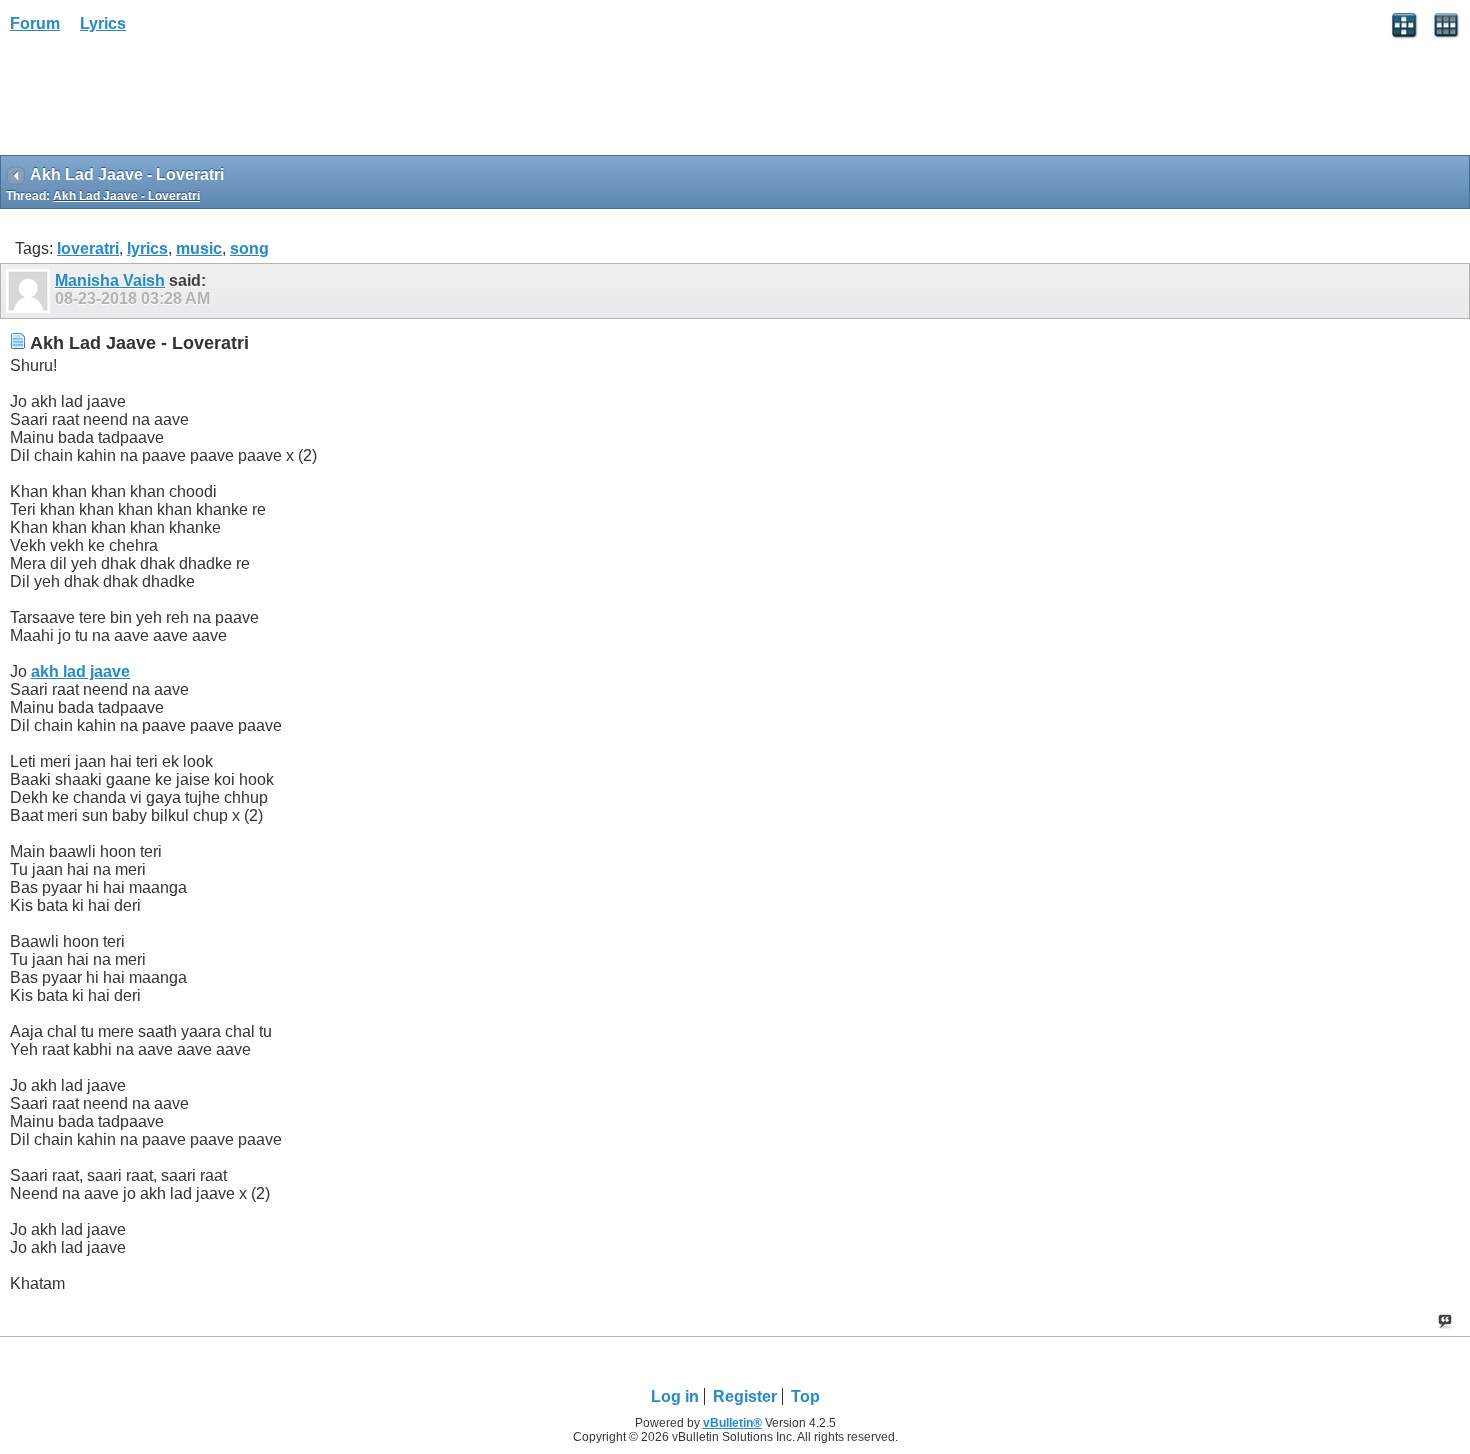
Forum (35, 23)
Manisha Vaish (110, 280)
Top (805, 1396)
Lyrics (103, 23)
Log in (675, 1396)
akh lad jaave (80, 671)
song (249, 248)
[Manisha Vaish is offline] (30, 291)
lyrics (147, 248)
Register (745, 1396)
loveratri (88, 248)
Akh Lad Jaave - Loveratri (126, 196)
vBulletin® (732, 1423)
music (199, 248)
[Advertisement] (160, 101)
